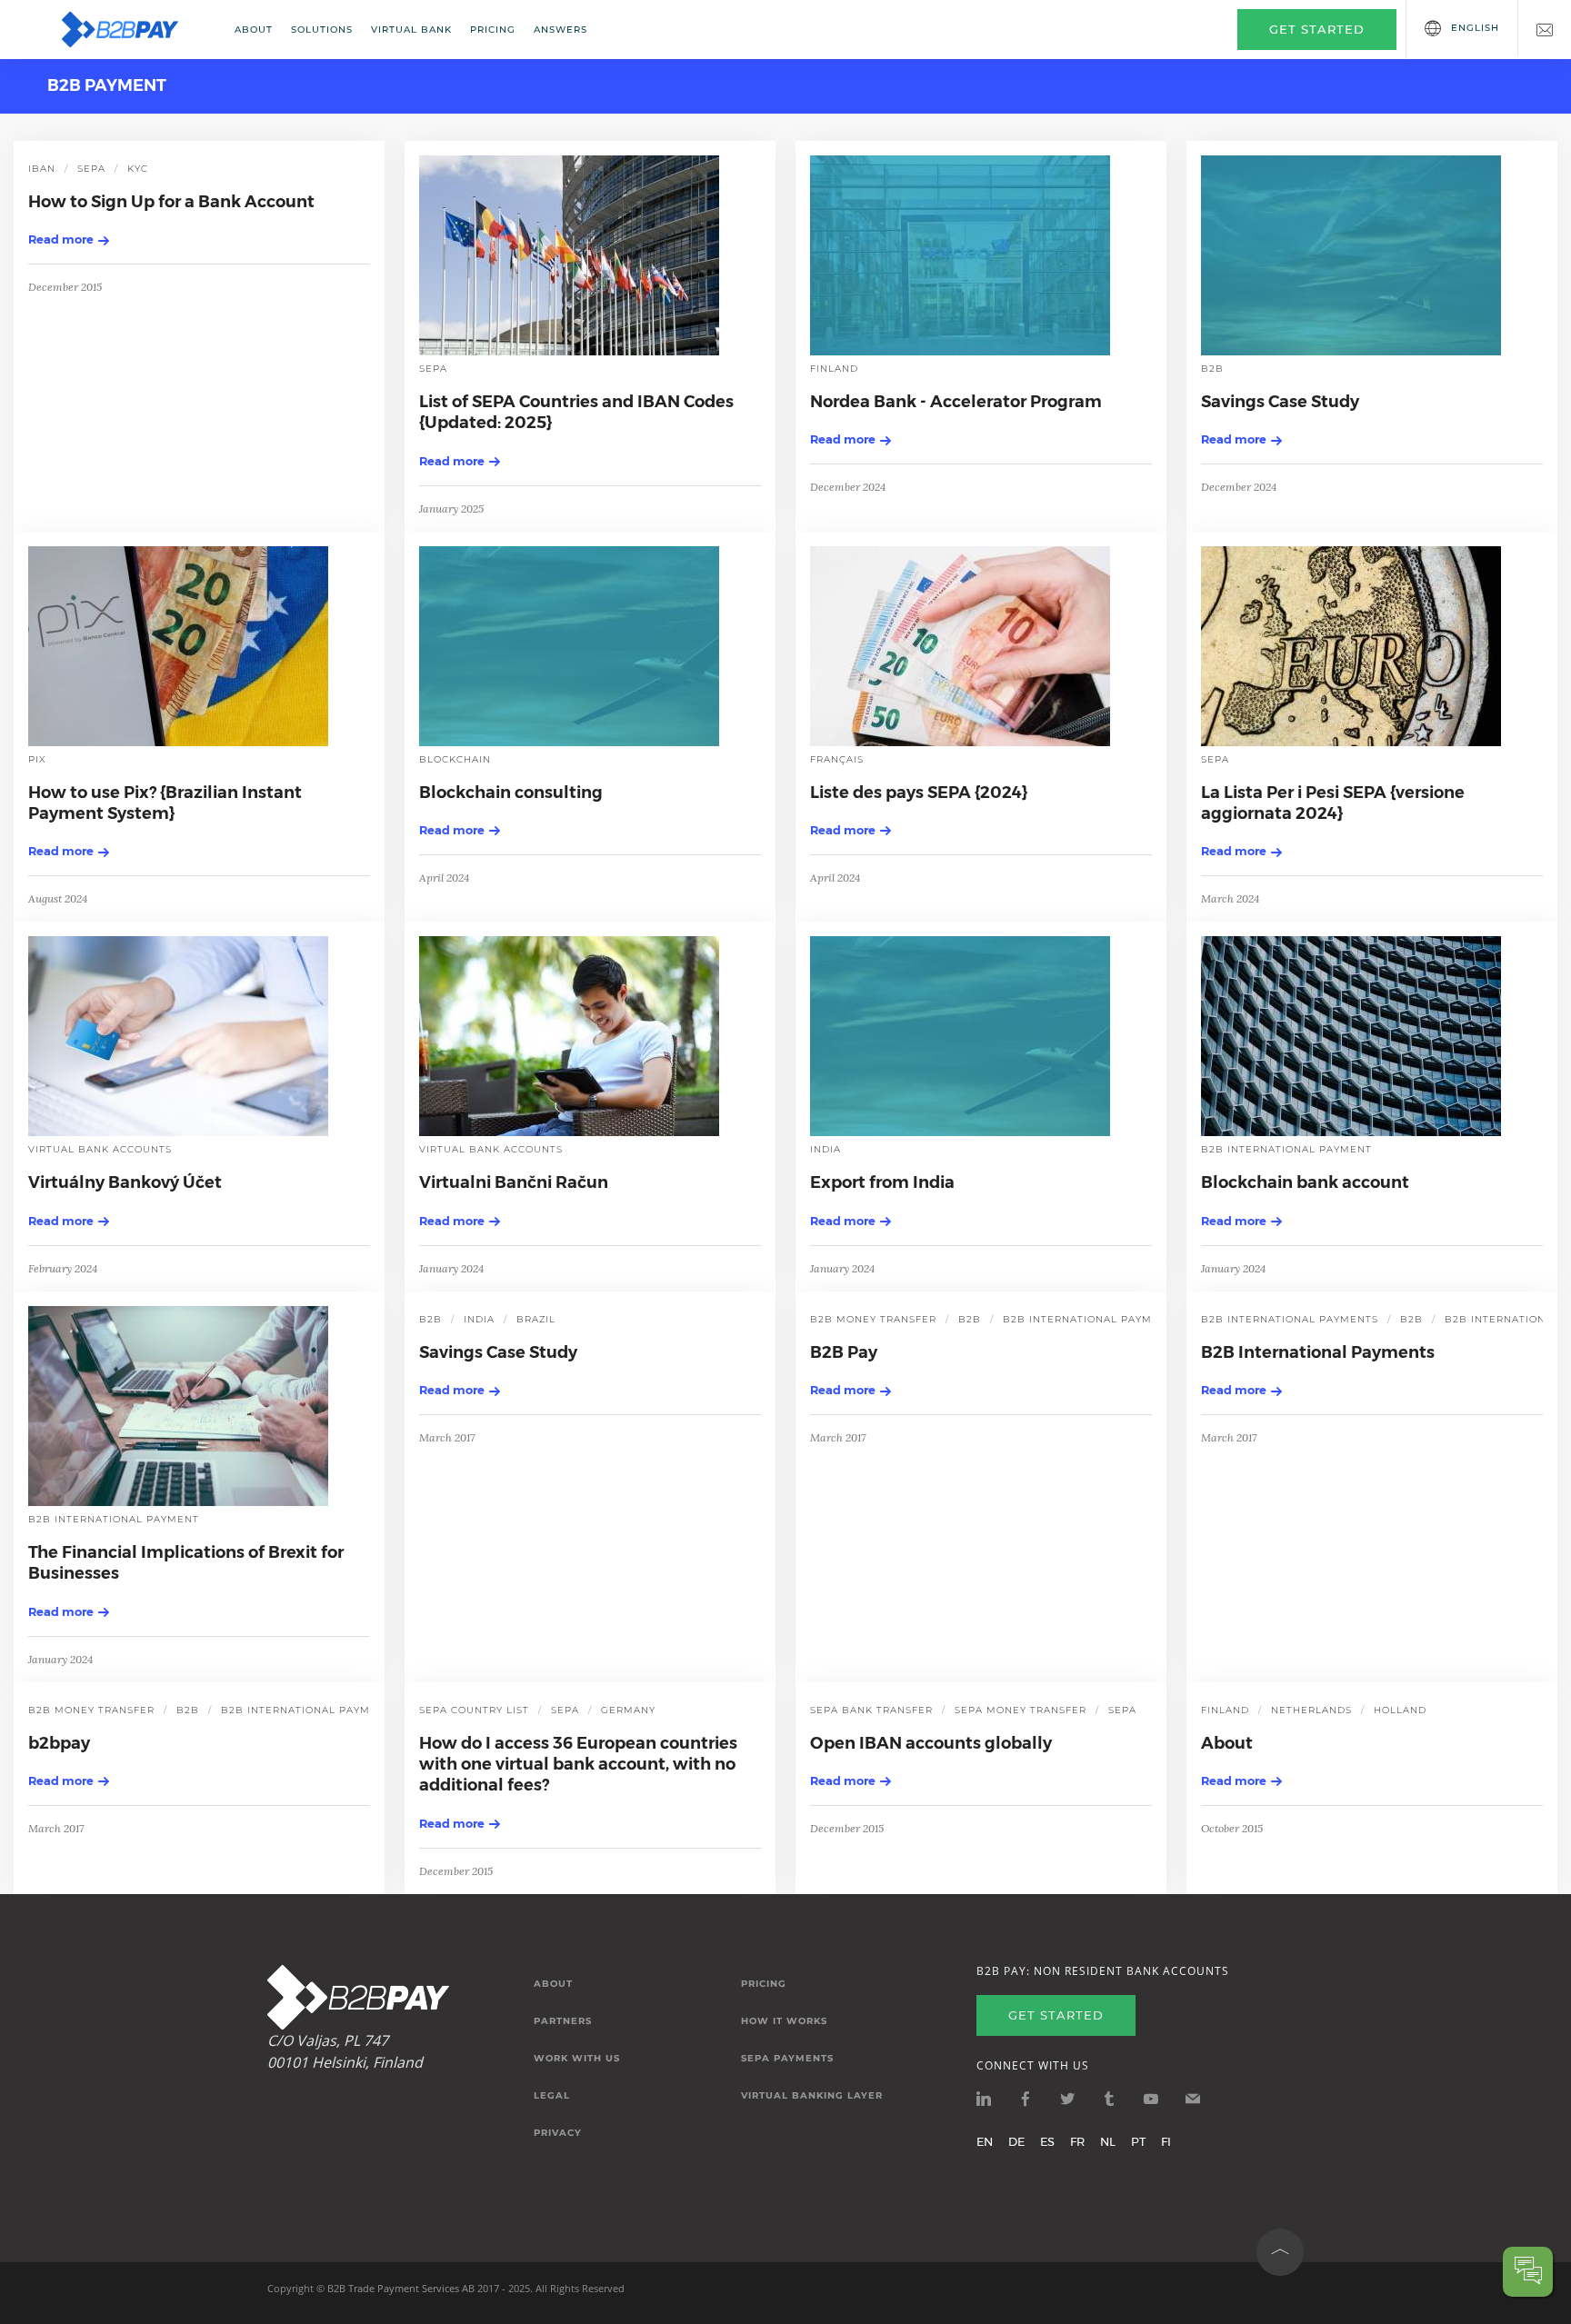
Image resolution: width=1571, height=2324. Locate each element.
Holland (1400, 1710)
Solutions (322, 30)
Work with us (577, 2059)
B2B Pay (844, 1352)
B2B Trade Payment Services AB (401, 2288)
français (837, 759)
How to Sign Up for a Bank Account (171, 202)
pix (37, 759)
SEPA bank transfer (871, 1710)
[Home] (132, 30)
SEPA (91, 169)
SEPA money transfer (1021, 1710)
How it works (784, 2021)
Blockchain (455, 759)
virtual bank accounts (100, 1149)
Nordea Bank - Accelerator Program (956, 402)
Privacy (558, 2133)
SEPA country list (474, 1710)
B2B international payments (1290, 1319)
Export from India (882, 1182)
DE (1016, 2141)
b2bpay (59, 1743)
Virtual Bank (411, 30)
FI (1166, 2141)
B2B (1212, 369)
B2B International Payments (1318, 1352)
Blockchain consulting (511, 793)
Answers (560, 30)
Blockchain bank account (1305, 1182)
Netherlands (1311, 1710)
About (254, 30)
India (826, 1149)
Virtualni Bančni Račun (514, 1182)
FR (1077, 2141)
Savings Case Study (1280, 402)
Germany (628, 1710)
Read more (61, 239)
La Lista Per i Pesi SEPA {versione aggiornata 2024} (1333, 803)
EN (985, 2141)
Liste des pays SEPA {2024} (919, 793)
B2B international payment (1286, 1149)
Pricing (493, 30)
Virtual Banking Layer (812, 2096)
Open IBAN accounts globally (931, 1743)
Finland (834, 369)
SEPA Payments (787, 2059)
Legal (552, 2096)
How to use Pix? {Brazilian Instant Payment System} (165, 803)
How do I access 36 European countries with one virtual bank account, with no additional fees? (578, 1765)
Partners (563, 2021)
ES (1047, 2141)
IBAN (42, 169)
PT (1138, 2141)
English (1475, 28)
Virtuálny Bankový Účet (125, 1182)
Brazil (536, 1319)
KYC (138, 169)
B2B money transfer (873, 1319)
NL (1108, 2141)
